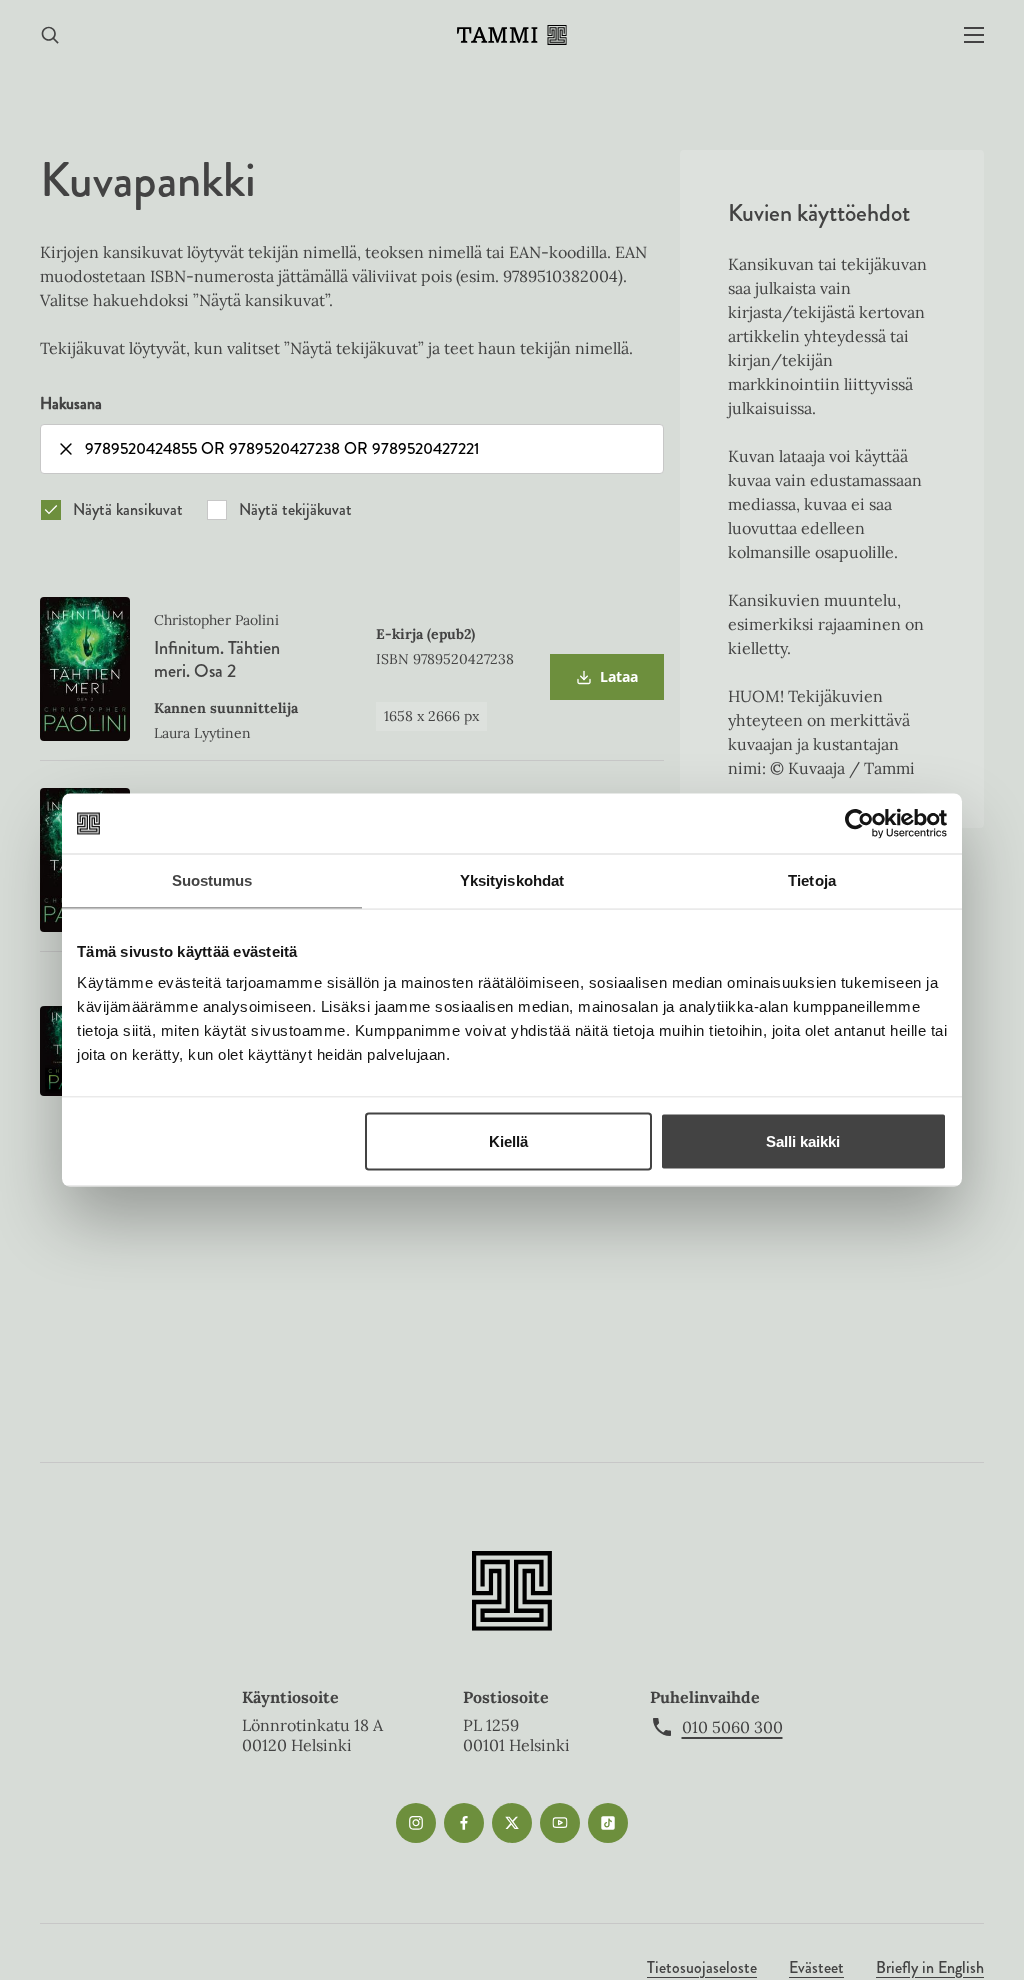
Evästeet (816, 1967)
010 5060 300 (732, 1727)
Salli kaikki (803, 1141)
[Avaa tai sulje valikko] (974, 35)
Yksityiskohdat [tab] (512, 880)
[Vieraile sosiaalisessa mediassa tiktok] (608, 1823)
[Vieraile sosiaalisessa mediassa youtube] (560, 1823)
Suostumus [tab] (212, 880)
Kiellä (508, 1141)
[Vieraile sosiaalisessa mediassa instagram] (416, 1823)
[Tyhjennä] (66, 449)
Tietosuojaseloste (702, 1967)
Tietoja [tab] (812, 880)
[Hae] (50, 35)
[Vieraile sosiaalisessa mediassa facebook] (464, 1823)
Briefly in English (930, 1967)
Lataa (606, 683)
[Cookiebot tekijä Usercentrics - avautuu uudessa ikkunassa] (859, 824)
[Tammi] (512, 35)
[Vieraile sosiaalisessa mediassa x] (512, 1823)
